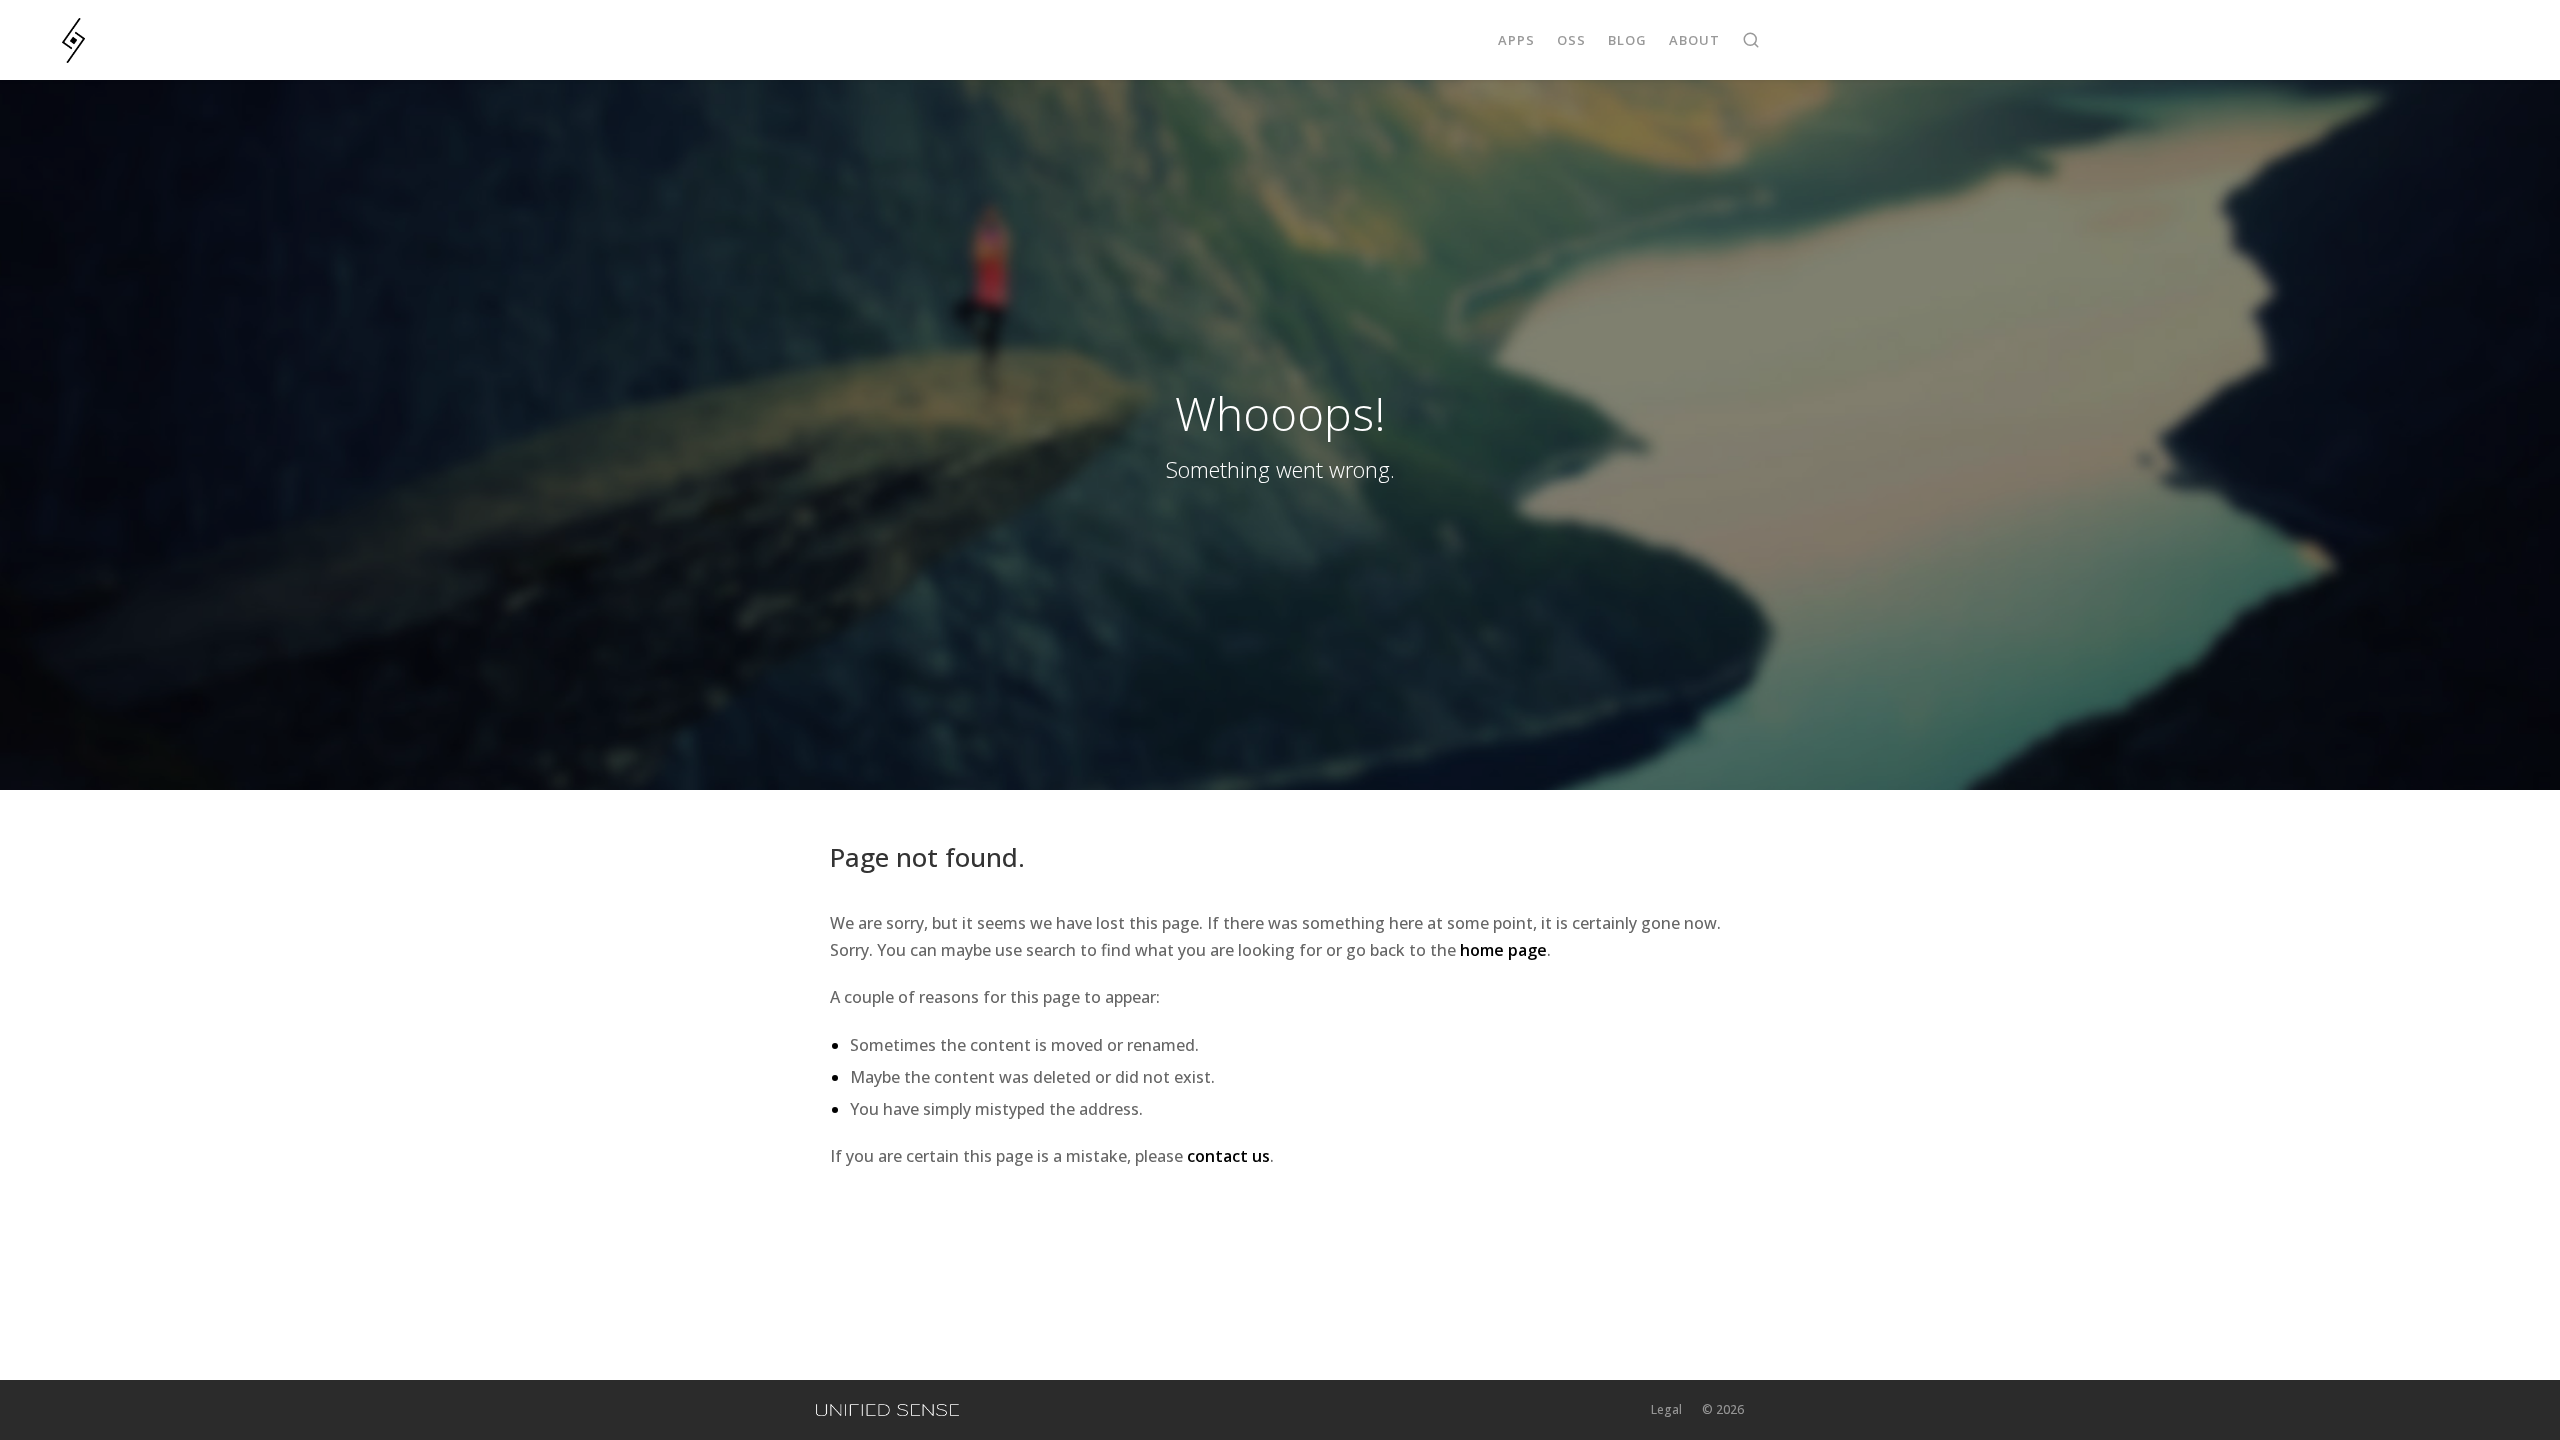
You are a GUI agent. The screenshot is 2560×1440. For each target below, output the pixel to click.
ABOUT (1694, 40)
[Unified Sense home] (887, 1410)
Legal (1666, 1409)
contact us (1228, 1156)
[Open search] (1751, 40)
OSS (1571, 40)
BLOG (1627, 40)
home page (1503, 950)
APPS (1516, 40)
